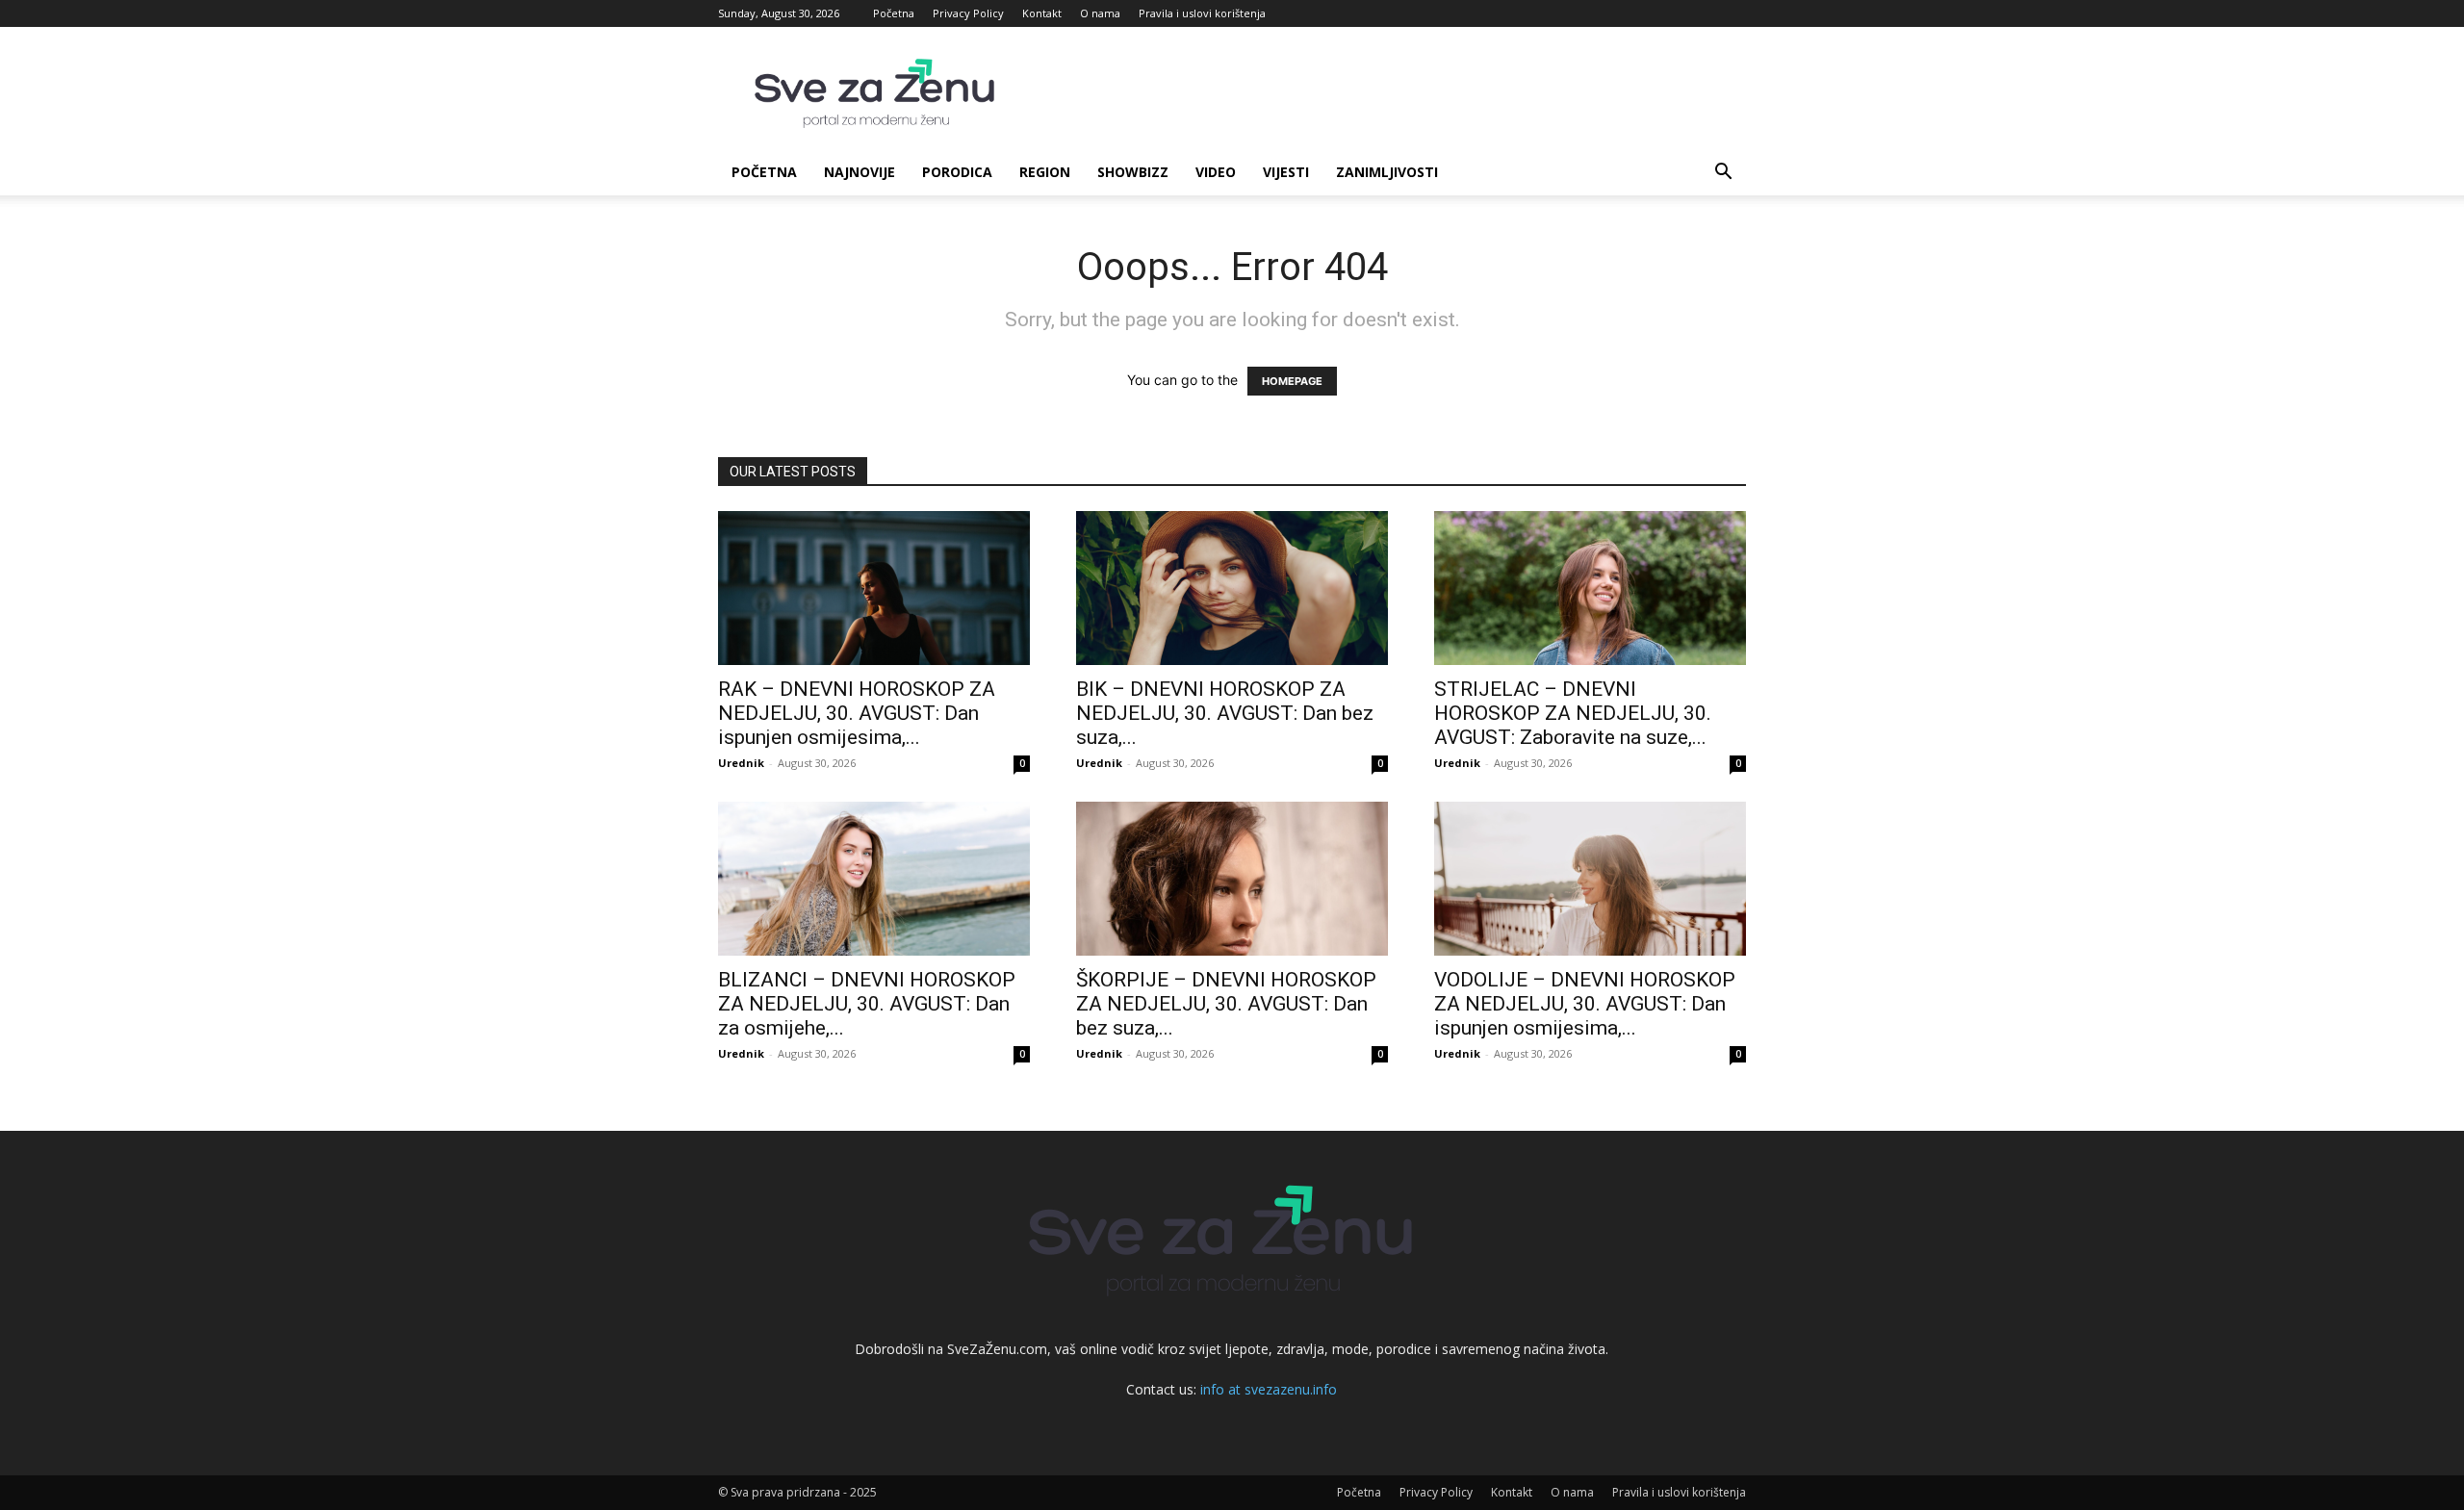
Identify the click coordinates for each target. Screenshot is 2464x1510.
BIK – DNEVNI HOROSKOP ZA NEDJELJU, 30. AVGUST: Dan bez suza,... (1225, 713)
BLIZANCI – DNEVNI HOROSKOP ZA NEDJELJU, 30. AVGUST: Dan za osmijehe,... (867, 1004)
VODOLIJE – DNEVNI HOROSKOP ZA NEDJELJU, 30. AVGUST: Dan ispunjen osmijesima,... (1585, 1004)
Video (1216, 172)
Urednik (741, 763)
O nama (1100, 13)
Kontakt (1042, 13)
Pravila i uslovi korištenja (1202, 13)
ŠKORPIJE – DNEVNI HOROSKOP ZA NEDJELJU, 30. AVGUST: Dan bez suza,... (1226, 1004)
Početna (894, 13)
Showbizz (1133, 172)
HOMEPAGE (1292, 381)
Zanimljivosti (1387, 172)
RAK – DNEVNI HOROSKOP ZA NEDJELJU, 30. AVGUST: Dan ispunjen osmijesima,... (857, 713)
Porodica (957, 172)
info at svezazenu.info (1269, 1389)
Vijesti (1286, 172)
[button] (1723, 174)
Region (1045, 172)
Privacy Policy (968, 13)
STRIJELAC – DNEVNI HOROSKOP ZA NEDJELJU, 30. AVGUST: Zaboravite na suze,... (1573, 713)
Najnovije (860, 172)
